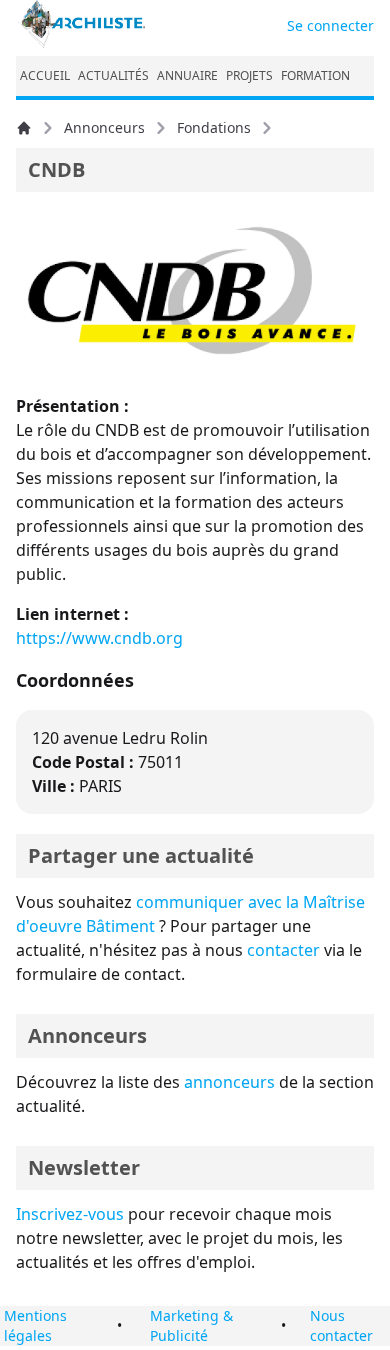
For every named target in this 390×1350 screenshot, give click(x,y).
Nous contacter (341, 1325)
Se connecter (330, 25)
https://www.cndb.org (99, 638)
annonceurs (229, 1082)
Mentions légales (35, 1325)
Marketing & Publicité (191, 1325)
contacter (283, 950)
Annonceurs (104, 127)
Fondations (214, 127)
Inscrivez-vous (70, 1214)
